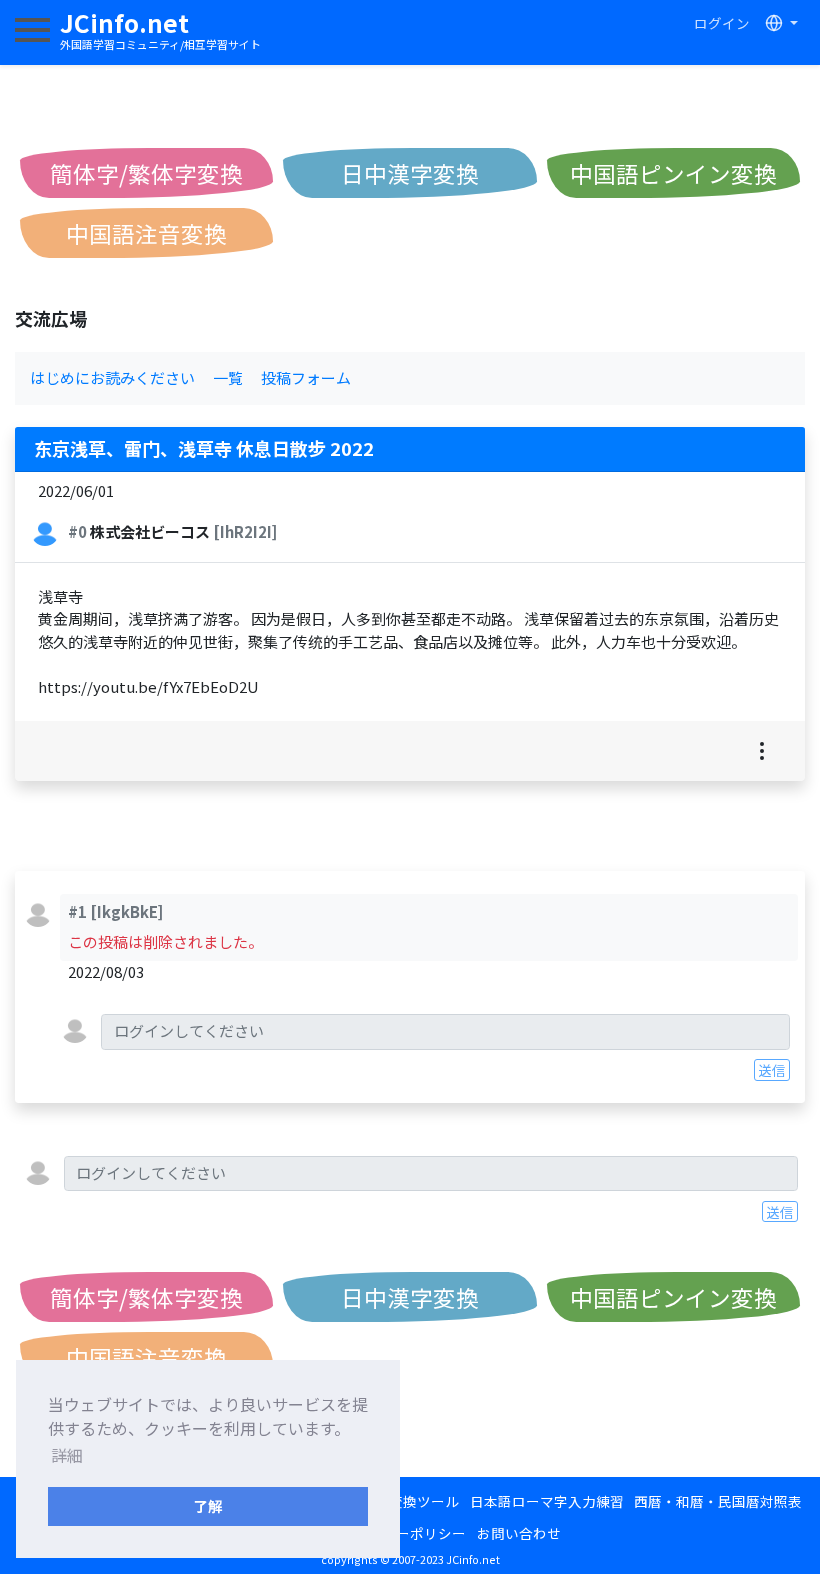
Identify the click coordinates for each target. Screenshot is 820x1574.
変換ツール (424, 1501)
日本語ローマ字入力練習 (547, 1501)
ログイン (722, 23)
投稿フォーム (306, 377)
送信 (772, 1070)
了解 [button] (208, 1505)
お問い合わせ (519, 1533)
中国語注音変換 (146, 233)
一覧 (228, 377)
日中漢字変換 (410, 173)
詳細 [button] (67, 1455)
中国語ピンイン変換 (673, 173)
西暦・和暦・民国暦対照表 (718, 1501)
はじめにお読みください (112, 377)
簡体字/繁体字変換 (146, 173)
